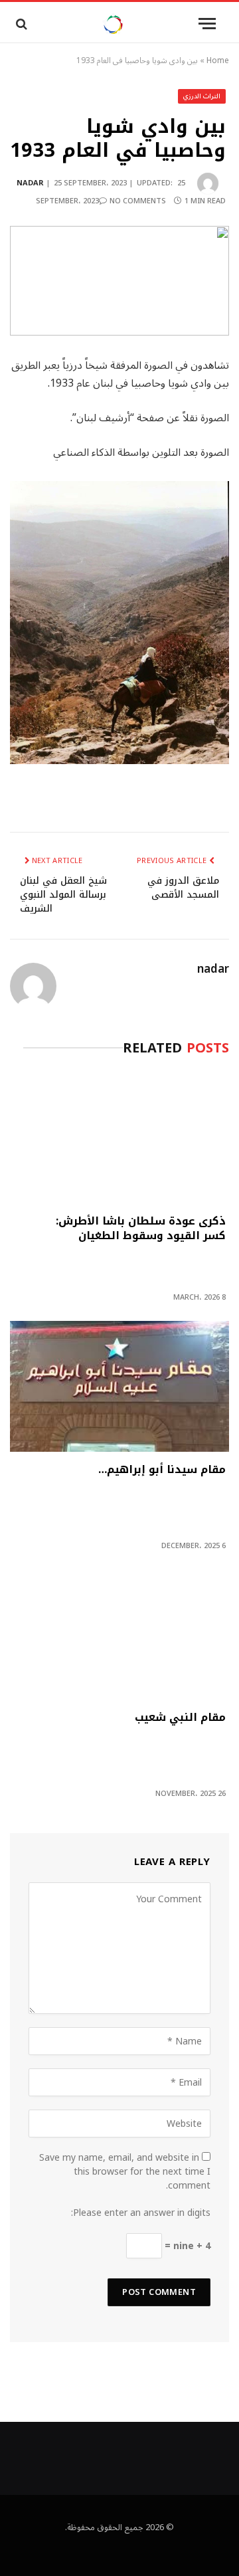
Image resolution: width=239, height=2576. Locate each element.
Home (218, 61)
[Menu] (207, 24)
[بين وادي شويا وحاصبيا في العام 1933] (119, 281)
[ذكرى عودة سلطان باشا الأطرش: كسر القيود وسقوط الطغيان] (119, 1138)
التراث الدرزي (202, 96)
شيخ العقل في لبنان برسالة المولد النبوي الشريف (63, 895)
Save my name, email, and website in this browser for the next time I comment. (125, 2172)
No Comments (138, 201)
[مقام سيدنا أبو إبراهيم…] (119, 1386)
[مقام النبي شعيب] (119, 1635)
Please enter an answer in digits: (141, 2213)
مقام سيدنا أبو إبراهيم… (162, 1471)
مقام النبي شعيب (180, 1719)
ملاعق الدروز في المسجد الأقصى (183, 888)
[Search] (20, 24)
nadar (30, 183)
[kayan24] (113, 24)
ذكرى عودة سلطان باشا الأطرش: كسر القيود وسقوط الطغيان (141, 1230)
